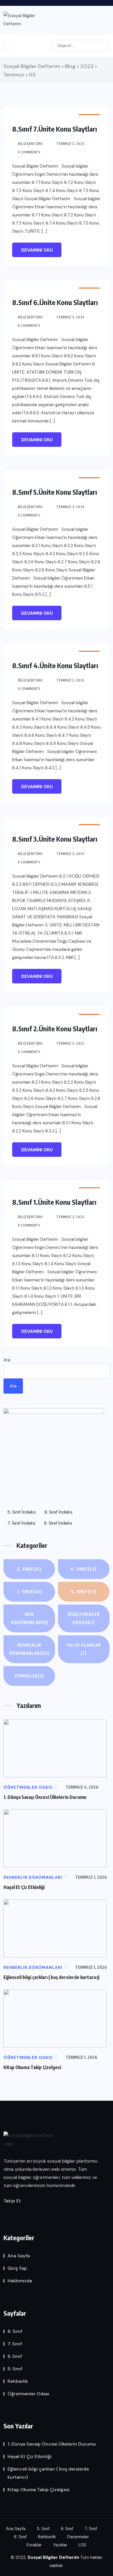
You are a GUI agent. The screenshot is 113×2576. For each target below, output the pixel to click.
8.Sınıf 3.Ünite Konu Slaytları (55, 839)
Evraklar (34, 2545)
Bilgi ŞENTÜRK (30, 144)
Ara (7, 1360)
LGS (82, 2545)
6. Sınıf (84, 1569)
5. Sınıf (29, 1569)
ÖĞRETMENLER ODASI (84, 1618)
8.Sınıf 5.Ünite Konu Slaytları (55, 492)
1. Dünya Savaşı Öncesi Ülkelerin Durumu (45, 1797)
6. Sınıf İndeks (58, 1512)
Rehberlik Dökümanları (29, 1649)
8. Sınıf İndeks (58, 1523)
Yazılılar (60, 2545)
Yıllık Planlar (84, 1649)
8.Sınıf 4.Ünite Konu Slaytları (55, 665)
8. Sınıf (84, 1592)
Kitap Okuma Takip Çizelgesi (32, 2067)
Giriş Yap (17, 2268)
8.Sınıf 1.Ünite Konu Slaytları (54, 1202)
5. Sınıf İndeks (21, 1512)
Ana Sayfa (19, 2256)
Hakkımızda (20, 2281)
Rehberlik (18, 2381)
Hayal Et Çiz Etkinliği (24, 1887)
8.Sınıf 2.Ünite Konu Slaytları (55, 1028)
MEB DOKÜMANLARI (29, 1618)
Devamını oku (37, 250)
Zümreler (29, 1676)
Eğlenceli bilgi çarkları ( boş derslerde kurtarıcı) (51, 1977)
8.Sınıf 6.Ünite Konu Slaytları (55, 302)
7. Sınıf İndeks (21, 1523)
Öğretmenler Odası (28, 2394)
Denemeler (78, 2537)
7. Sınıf (29, 1592)
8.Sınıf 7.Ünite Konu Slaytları (55, 129)
